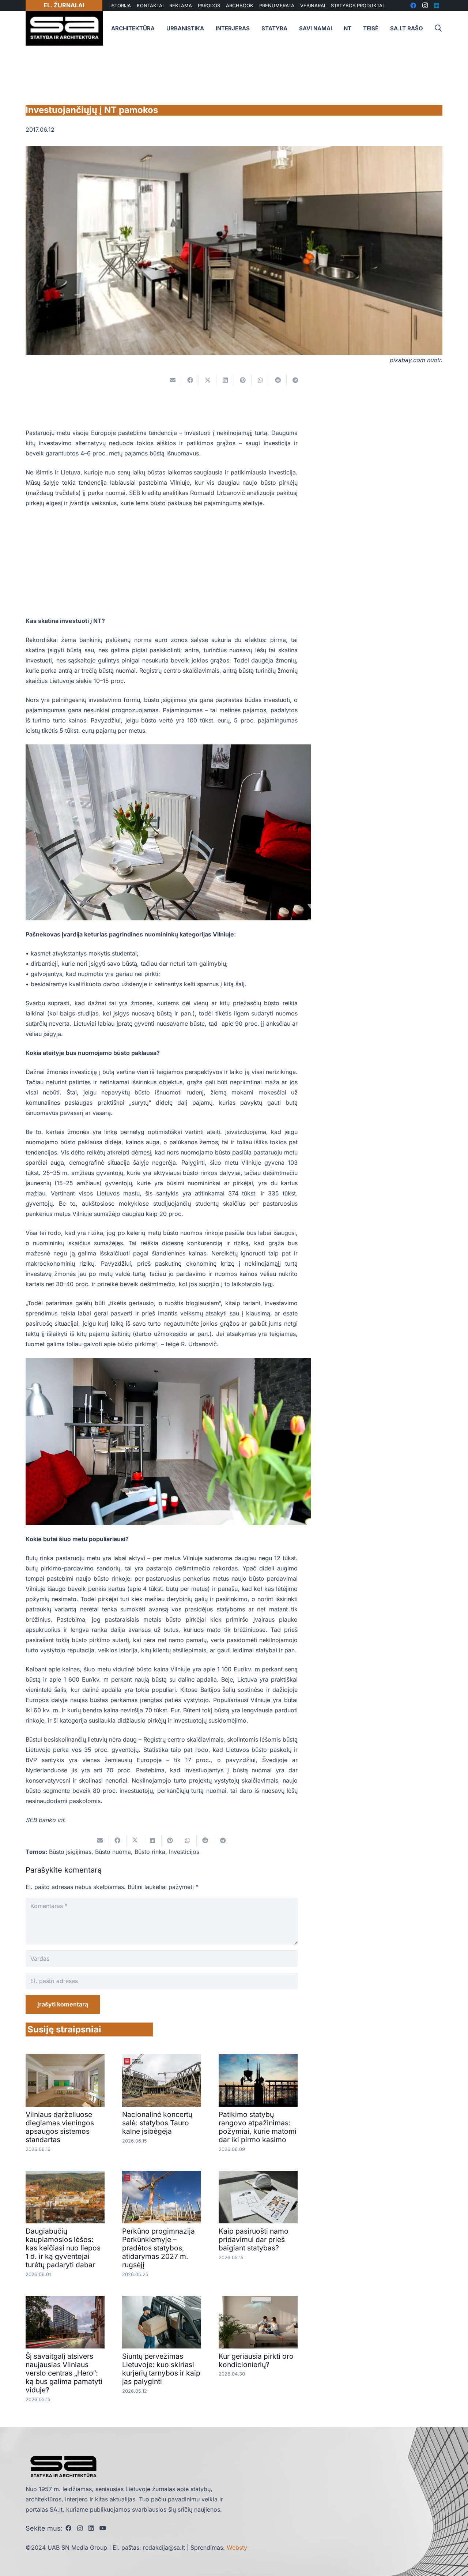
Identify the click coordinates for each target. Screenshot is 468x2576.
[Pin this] (243, 380)
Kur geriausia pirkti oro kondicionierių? (256, 2360)
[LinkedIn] (91, 2528)
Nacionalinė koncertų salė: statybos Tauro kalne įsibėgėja (157, 2123)
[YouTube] (103, 2528)
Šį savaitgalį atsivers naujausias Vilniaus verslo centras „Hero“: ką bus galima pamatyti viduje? (64, 2373)
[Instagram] (80, 2528)
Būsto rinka (150, 1852)
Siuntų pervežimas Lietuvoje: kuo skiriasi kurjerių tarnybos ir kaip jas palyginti (161, 2369)
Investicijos (184, 1852)
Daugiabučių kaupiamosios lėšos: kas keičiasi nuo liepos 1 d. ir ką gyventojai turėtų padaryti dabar (63, 2248)
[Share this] (190, 380)
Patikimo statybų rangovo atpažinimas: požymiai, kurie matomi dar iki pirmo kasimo (258, 2127)
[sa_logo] (64, 28)
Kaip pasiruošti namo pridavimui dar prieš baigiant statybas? (254, 2239)
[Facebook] (68, 2528)
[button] (438, 28)
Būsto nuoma (113, 1852)
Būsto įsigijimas (70, 1852)
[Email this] (173, 380)
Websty (237, 2547)
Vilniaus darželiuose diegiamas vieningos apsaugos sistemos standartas (60, 2127)
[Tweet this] (208, 380)
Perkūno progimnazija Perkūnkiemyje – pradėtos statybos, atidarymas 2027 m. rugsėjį (158, 2248)
